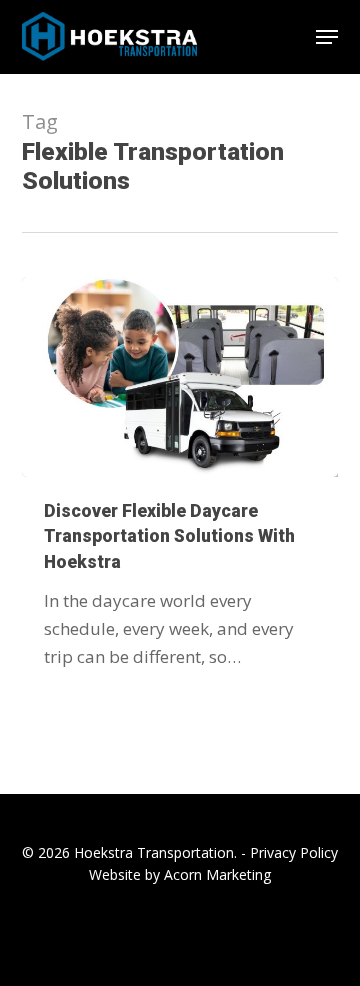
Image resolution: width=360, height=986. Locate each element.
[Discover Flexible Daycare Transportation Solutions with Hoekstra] (180, 377)
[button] (327, 37)
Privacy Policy (294, 852)
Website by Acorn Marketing (180, 874)
